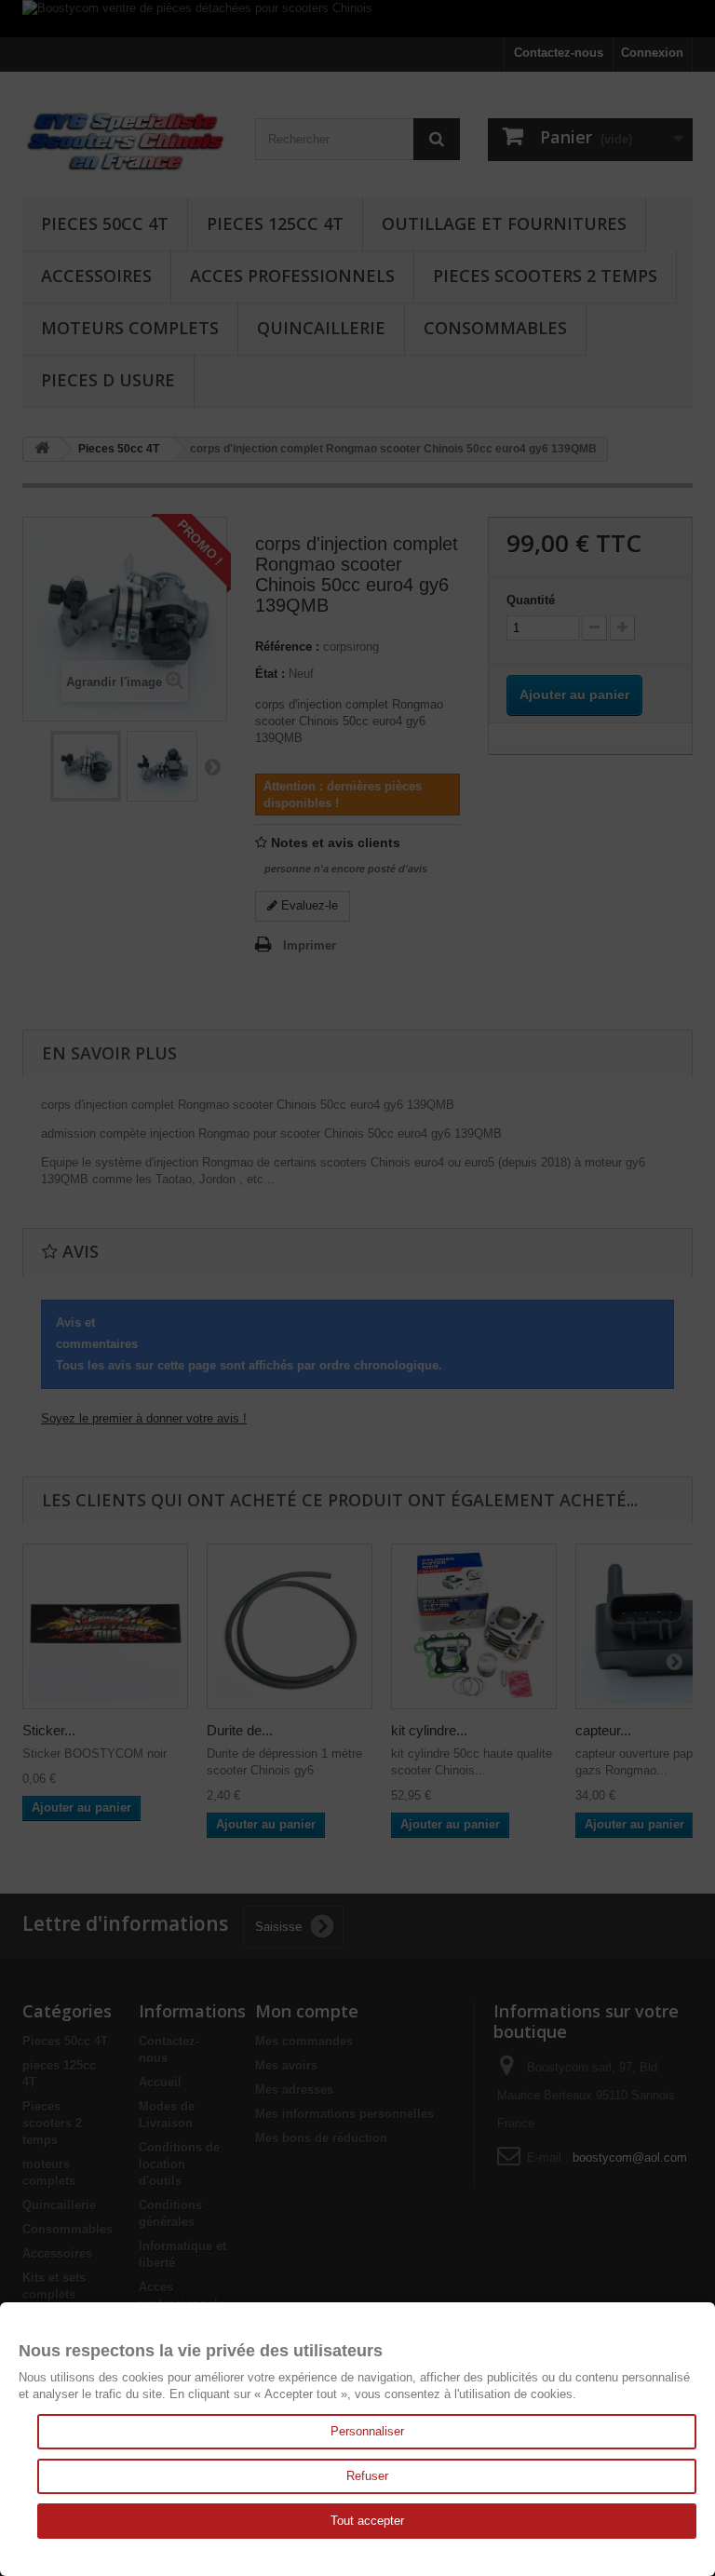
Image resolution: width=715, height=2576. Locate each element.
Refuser (367, 2476)
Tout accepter (367, 2521)
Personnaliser (367, 2431)
